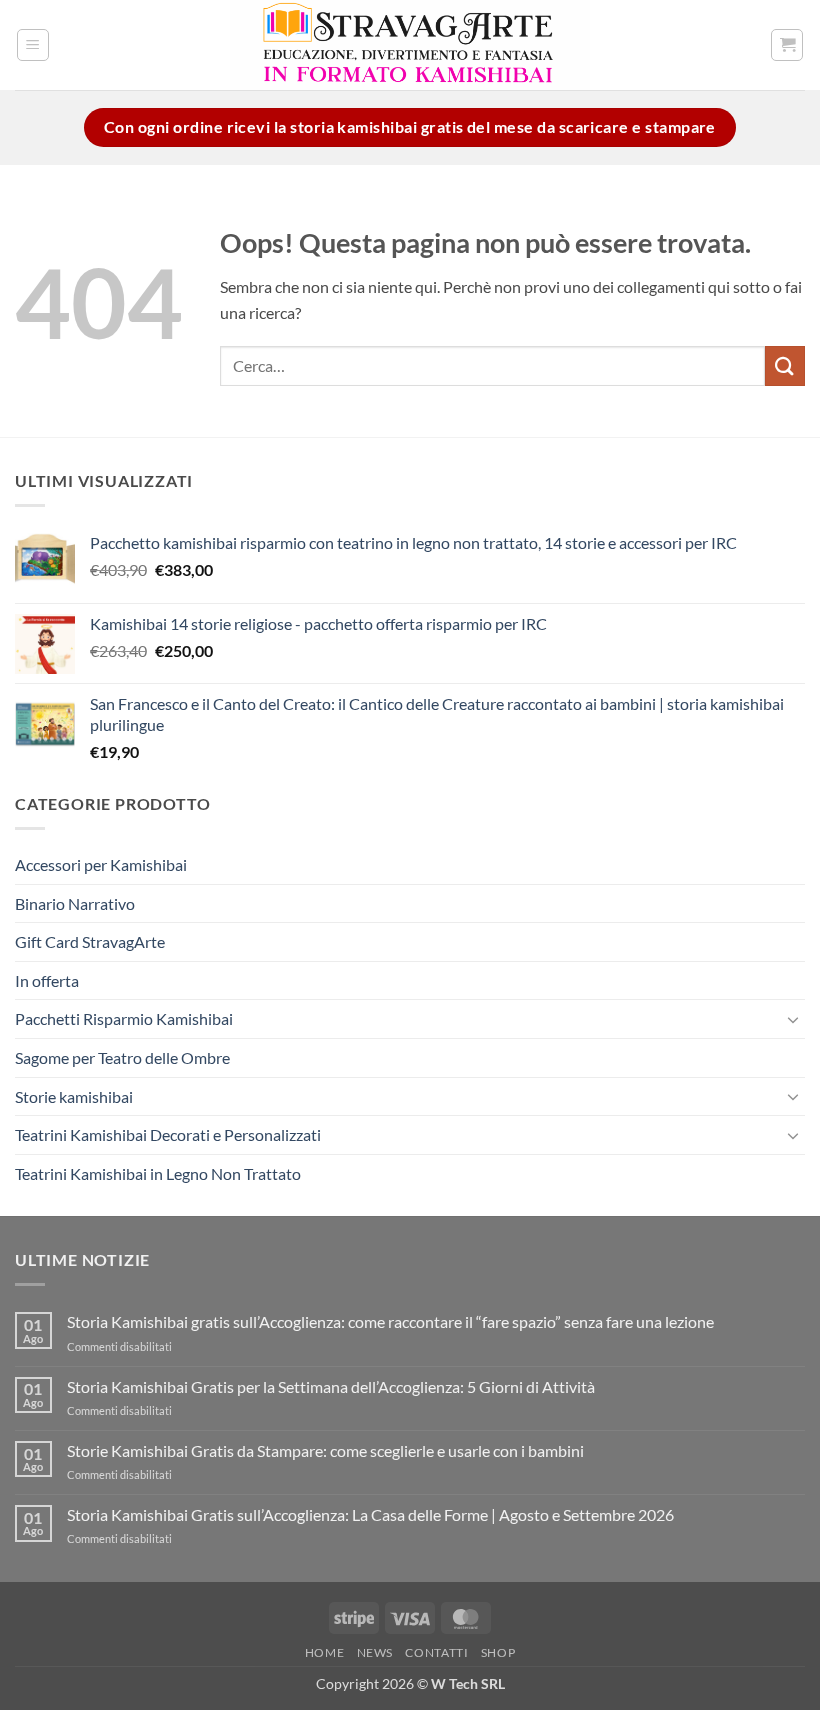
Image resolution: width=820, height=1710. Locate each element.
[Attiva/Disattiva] (793, 1019)
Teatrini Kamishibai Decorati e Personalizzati (168, 1134)
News (375, 1652)
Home (324, 1652)
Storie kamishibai (74, 1096)
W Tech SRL (468, 1683)
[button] (33, 45)
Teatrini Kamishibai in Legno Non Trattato (158, 1173)
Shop (498, 1652)
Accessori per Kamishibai (101, 864)
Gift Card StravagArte (90, 941)
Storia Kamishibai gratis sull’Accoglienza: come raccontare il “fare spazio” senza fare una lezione (390, 1321)
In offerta (47, 980)
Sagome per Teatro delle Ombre (122, 1057)
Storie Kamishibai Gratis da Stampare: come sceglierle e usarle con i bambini (325, 1450)
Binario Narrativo (75, 903)
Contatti (436, 1652)
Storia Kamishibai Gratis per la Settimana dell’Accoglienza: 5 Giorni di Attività (331, 1386)
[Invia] (785, 365)
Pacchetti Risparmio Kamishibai (124, 1018)
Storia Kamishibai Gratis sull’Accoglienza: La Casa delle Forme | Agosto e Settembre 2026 (370, 1514)
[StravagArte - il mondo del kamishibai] (410, 45)
